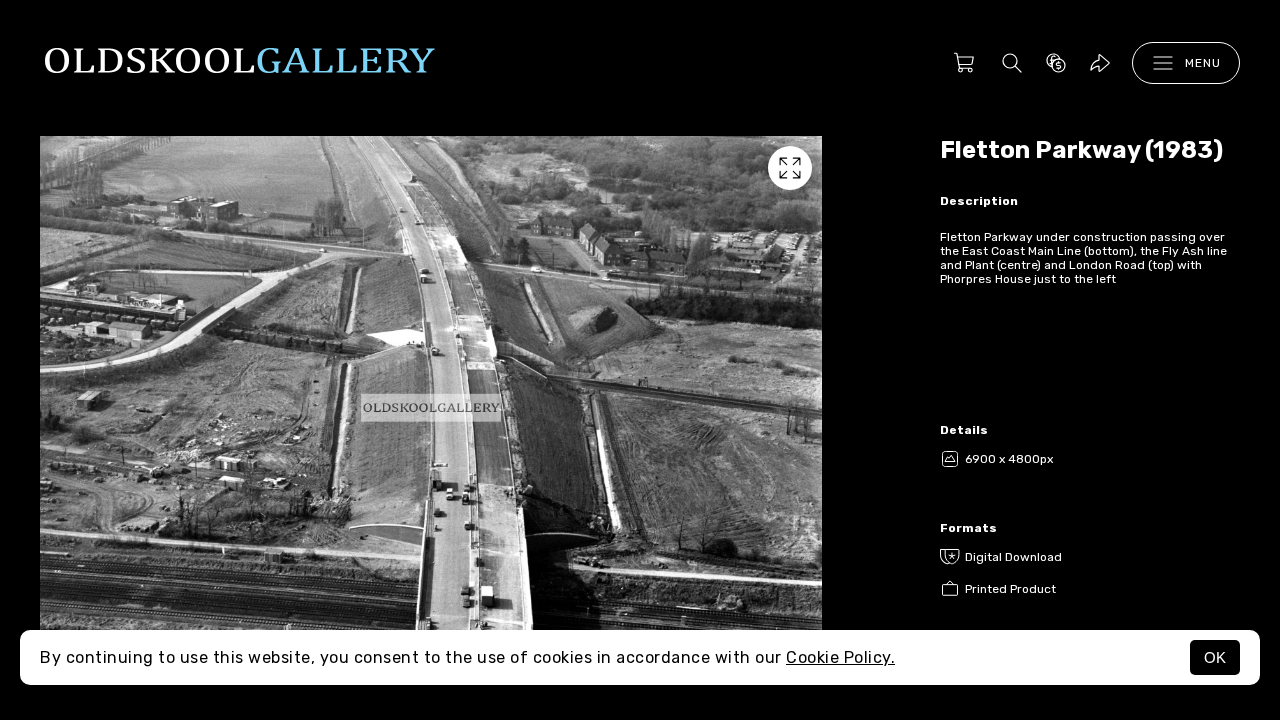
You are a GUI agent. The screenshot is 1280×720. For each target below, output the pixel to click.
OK (1215, 657)
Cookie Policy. (840, 657)
